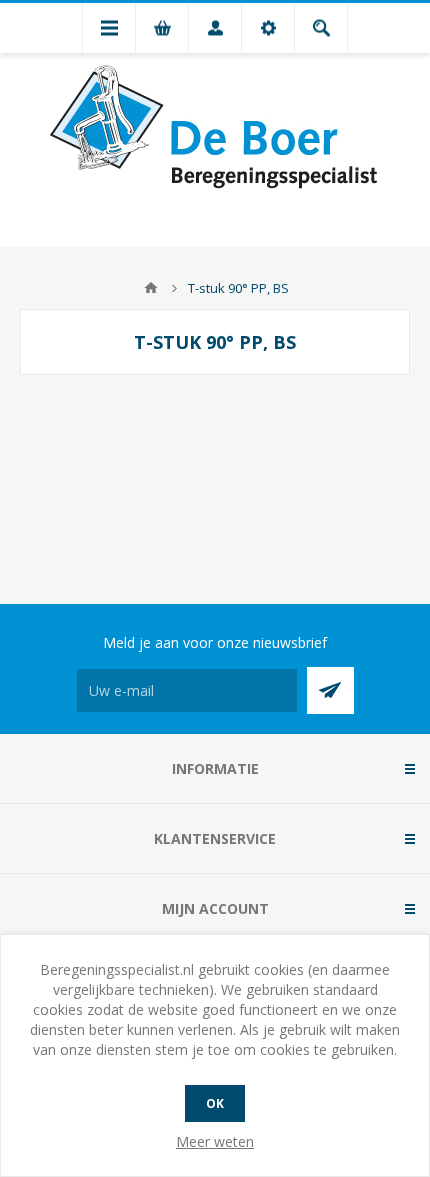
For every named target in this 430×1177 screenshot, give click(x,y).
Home (151, 288)
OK (215, 1103)
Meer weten (215, 1141)
